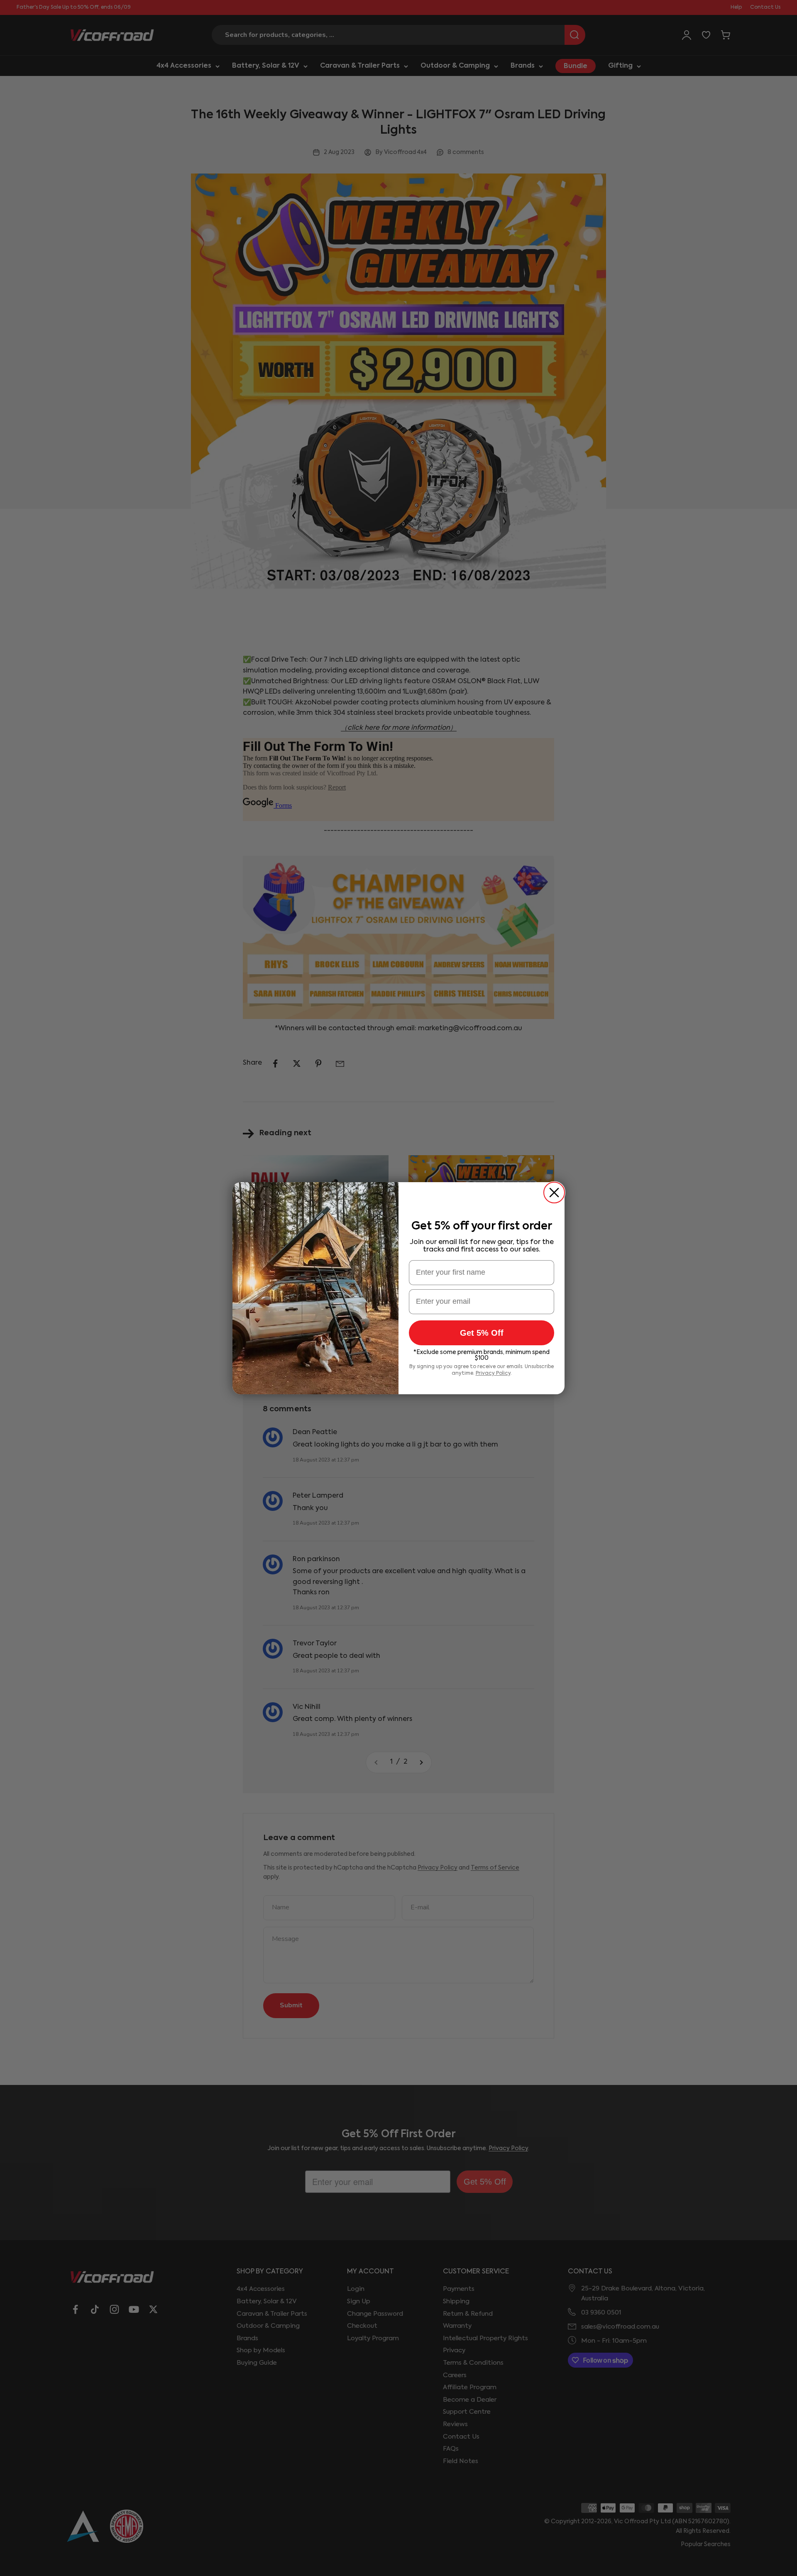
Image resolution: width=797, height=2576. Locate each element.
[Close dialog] (554, 1193)
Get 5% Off (482, 1333)
